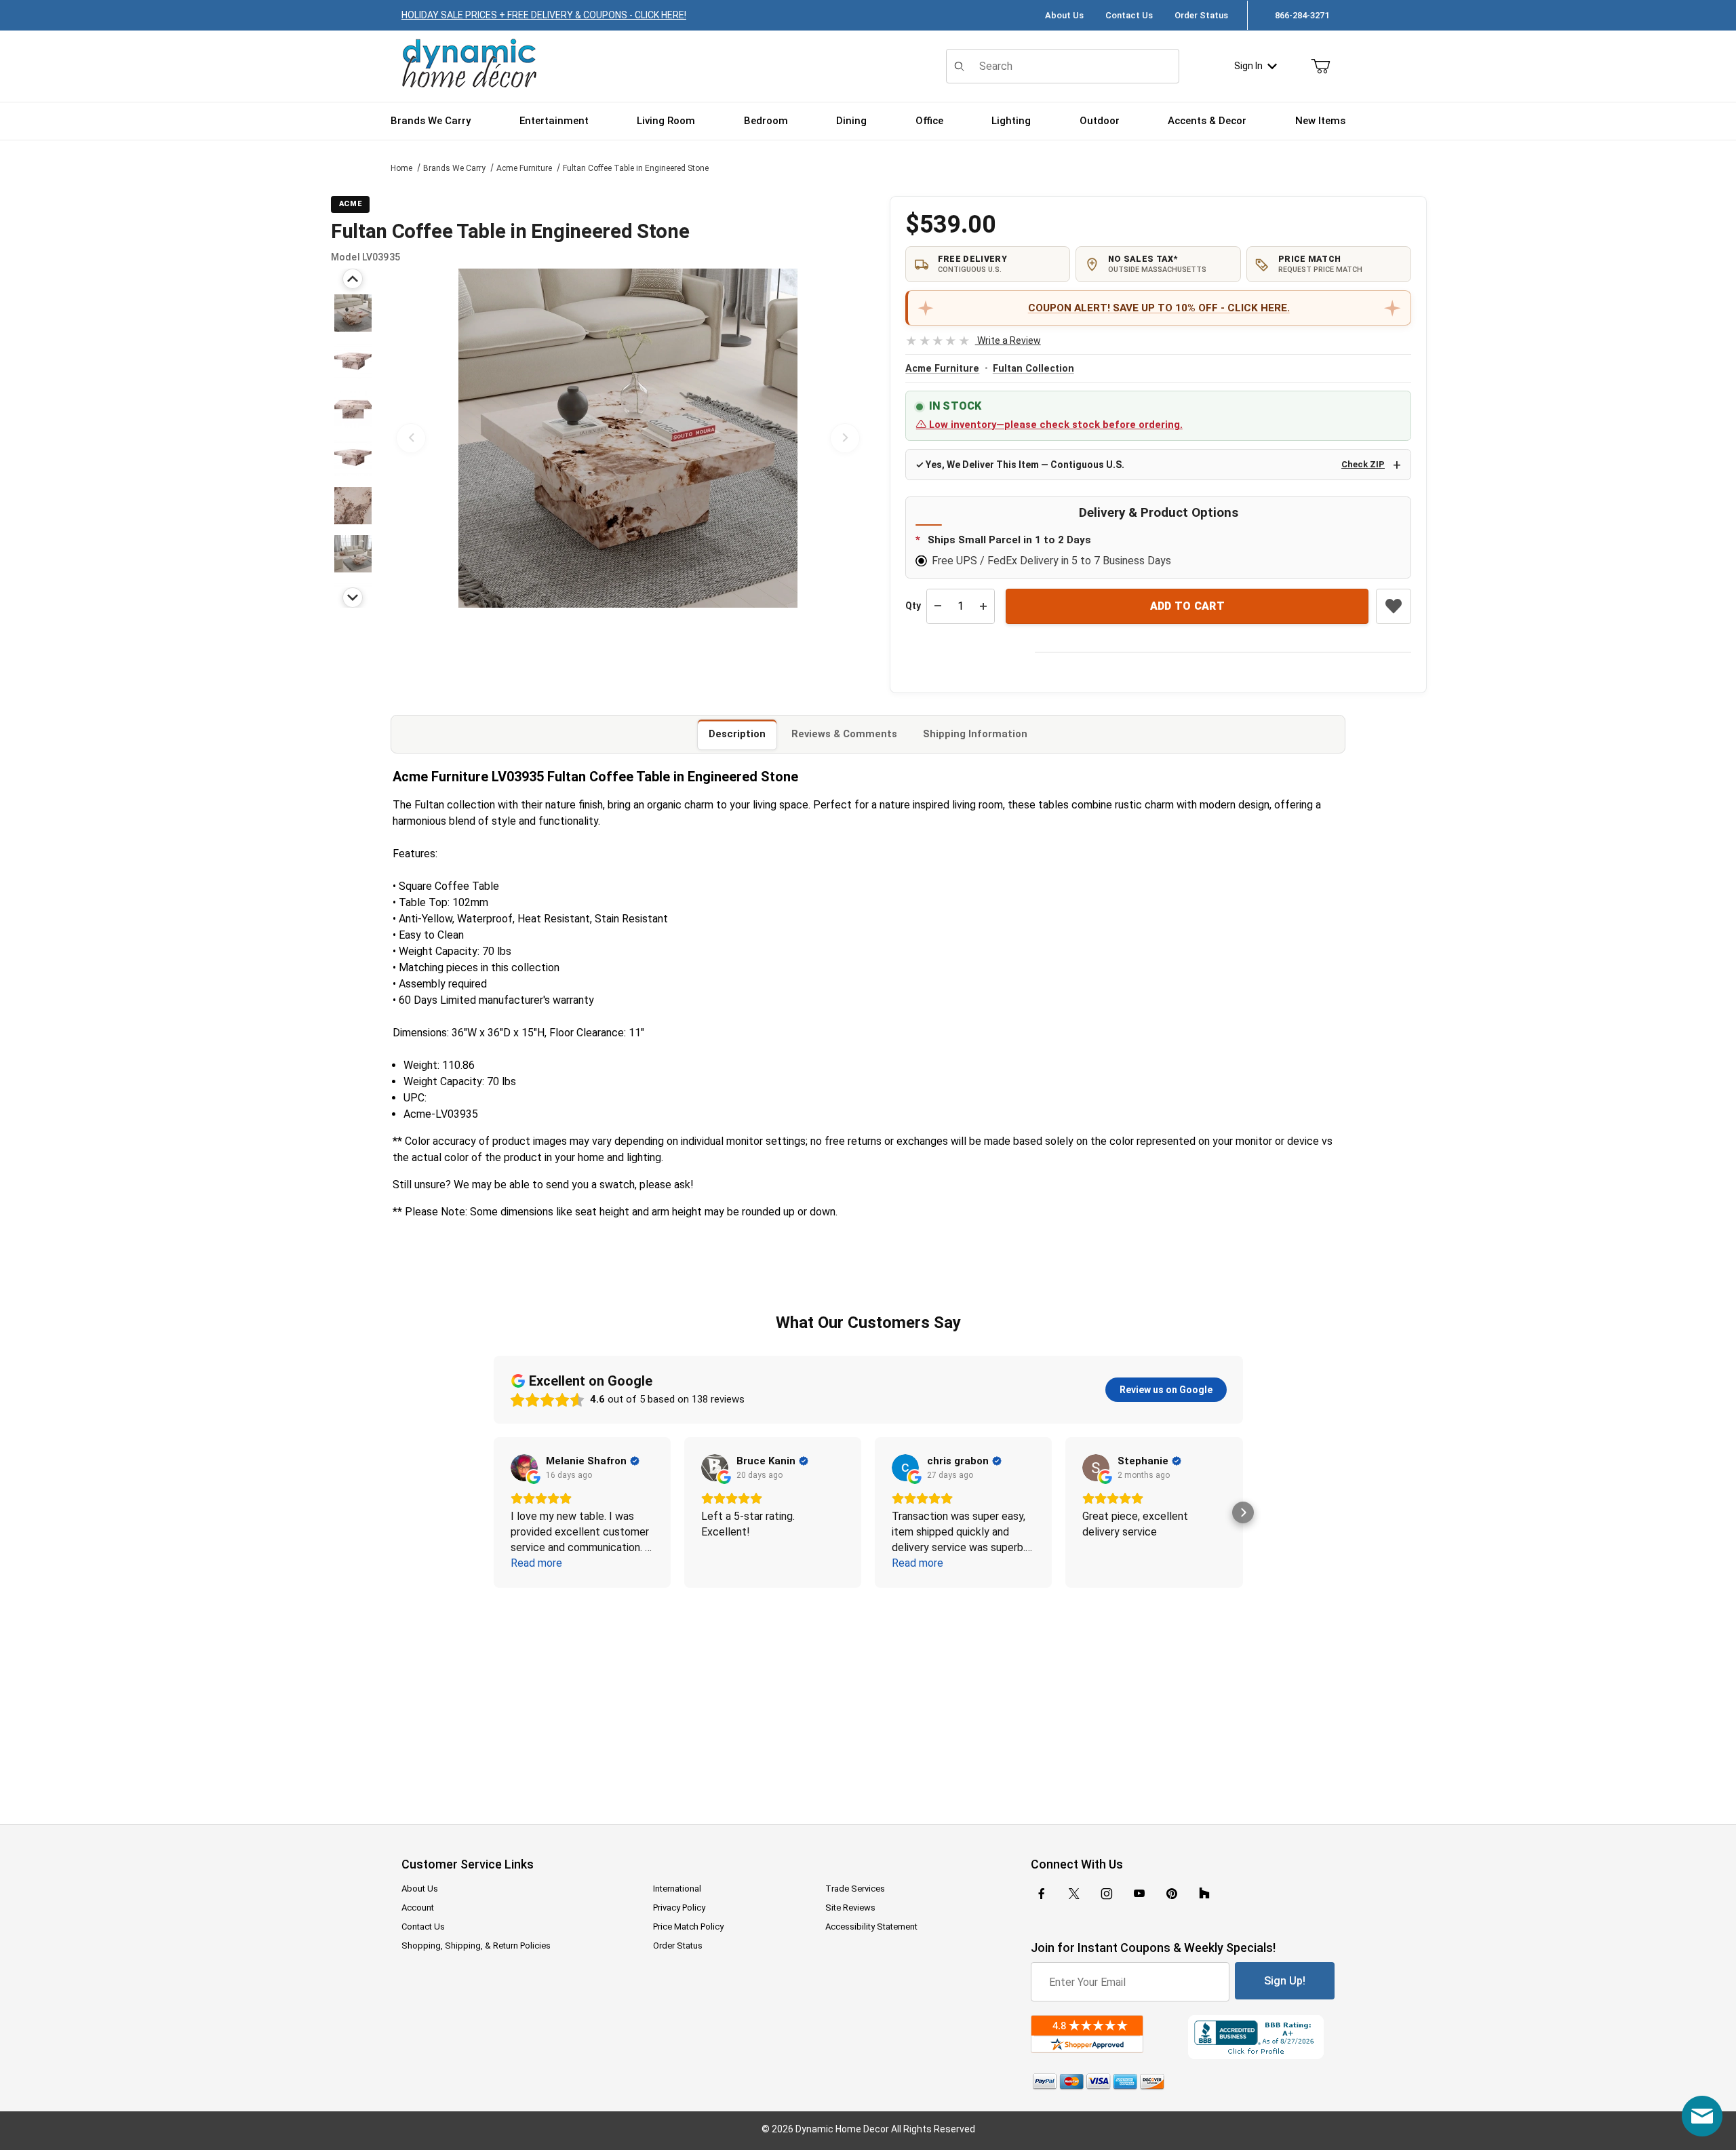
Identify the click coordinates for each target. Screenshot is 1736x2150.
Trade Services (855, 1889)
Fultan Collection (1033, 369)
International (677, 1889)
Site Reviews (850, 1908)
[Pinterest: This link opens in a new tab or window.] (1171, 1894)
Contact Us (1129, 15)
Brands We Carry (454, 168)
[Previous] (353, 279)
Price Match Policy (688, 1927)
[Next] (353, 598)
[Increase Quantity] (983, 606)
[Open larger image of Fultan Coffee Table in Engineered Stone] (628, 438)
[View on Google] (524, 1468)
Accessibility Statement (871, 1927)
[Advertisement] (868, 1697)
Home (401, 168)
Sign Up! (1285, 1981)
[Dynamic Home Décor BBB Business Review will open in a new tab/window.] (1261, 2037)
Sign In (1248, 66)
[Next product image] (845, 438)
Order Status (1201, 15)
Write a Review (973, 340)
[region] (353, 438)
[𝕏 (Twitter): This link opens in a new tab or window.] (1074, 1894)
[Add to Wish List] (1394, 606)
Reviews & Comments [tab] (844, 734)
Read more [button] (536, 1563)
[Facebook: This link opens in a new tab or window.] (1042, 1894)
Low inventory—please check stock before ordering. (1054, 425)
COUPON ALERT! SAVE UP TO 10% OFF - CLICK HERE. (1159, 308)
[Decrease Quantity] (938, 606)
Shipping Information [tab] (975, 734)
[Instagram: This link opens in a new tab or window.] (1107, 1894)
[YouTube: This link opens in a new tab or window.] (1139, 1894)
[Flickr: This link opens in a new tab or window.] (1204, 1894)
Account (418, 1908)
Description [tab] (737, 734)
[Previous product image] (411, 438)
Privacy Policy (679, 1908)
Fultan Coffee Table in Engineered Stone (636, 168)
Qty (913, 606)
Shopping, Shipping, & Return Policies (476, 1946)
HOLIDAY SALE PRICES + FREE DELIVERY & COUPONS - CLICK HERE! (544, 15)
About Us (1064, 15)
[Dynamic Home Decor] (469, 64)
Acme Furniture (524, 168)
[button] (353, 313)
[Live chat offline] (1702, 2116)
